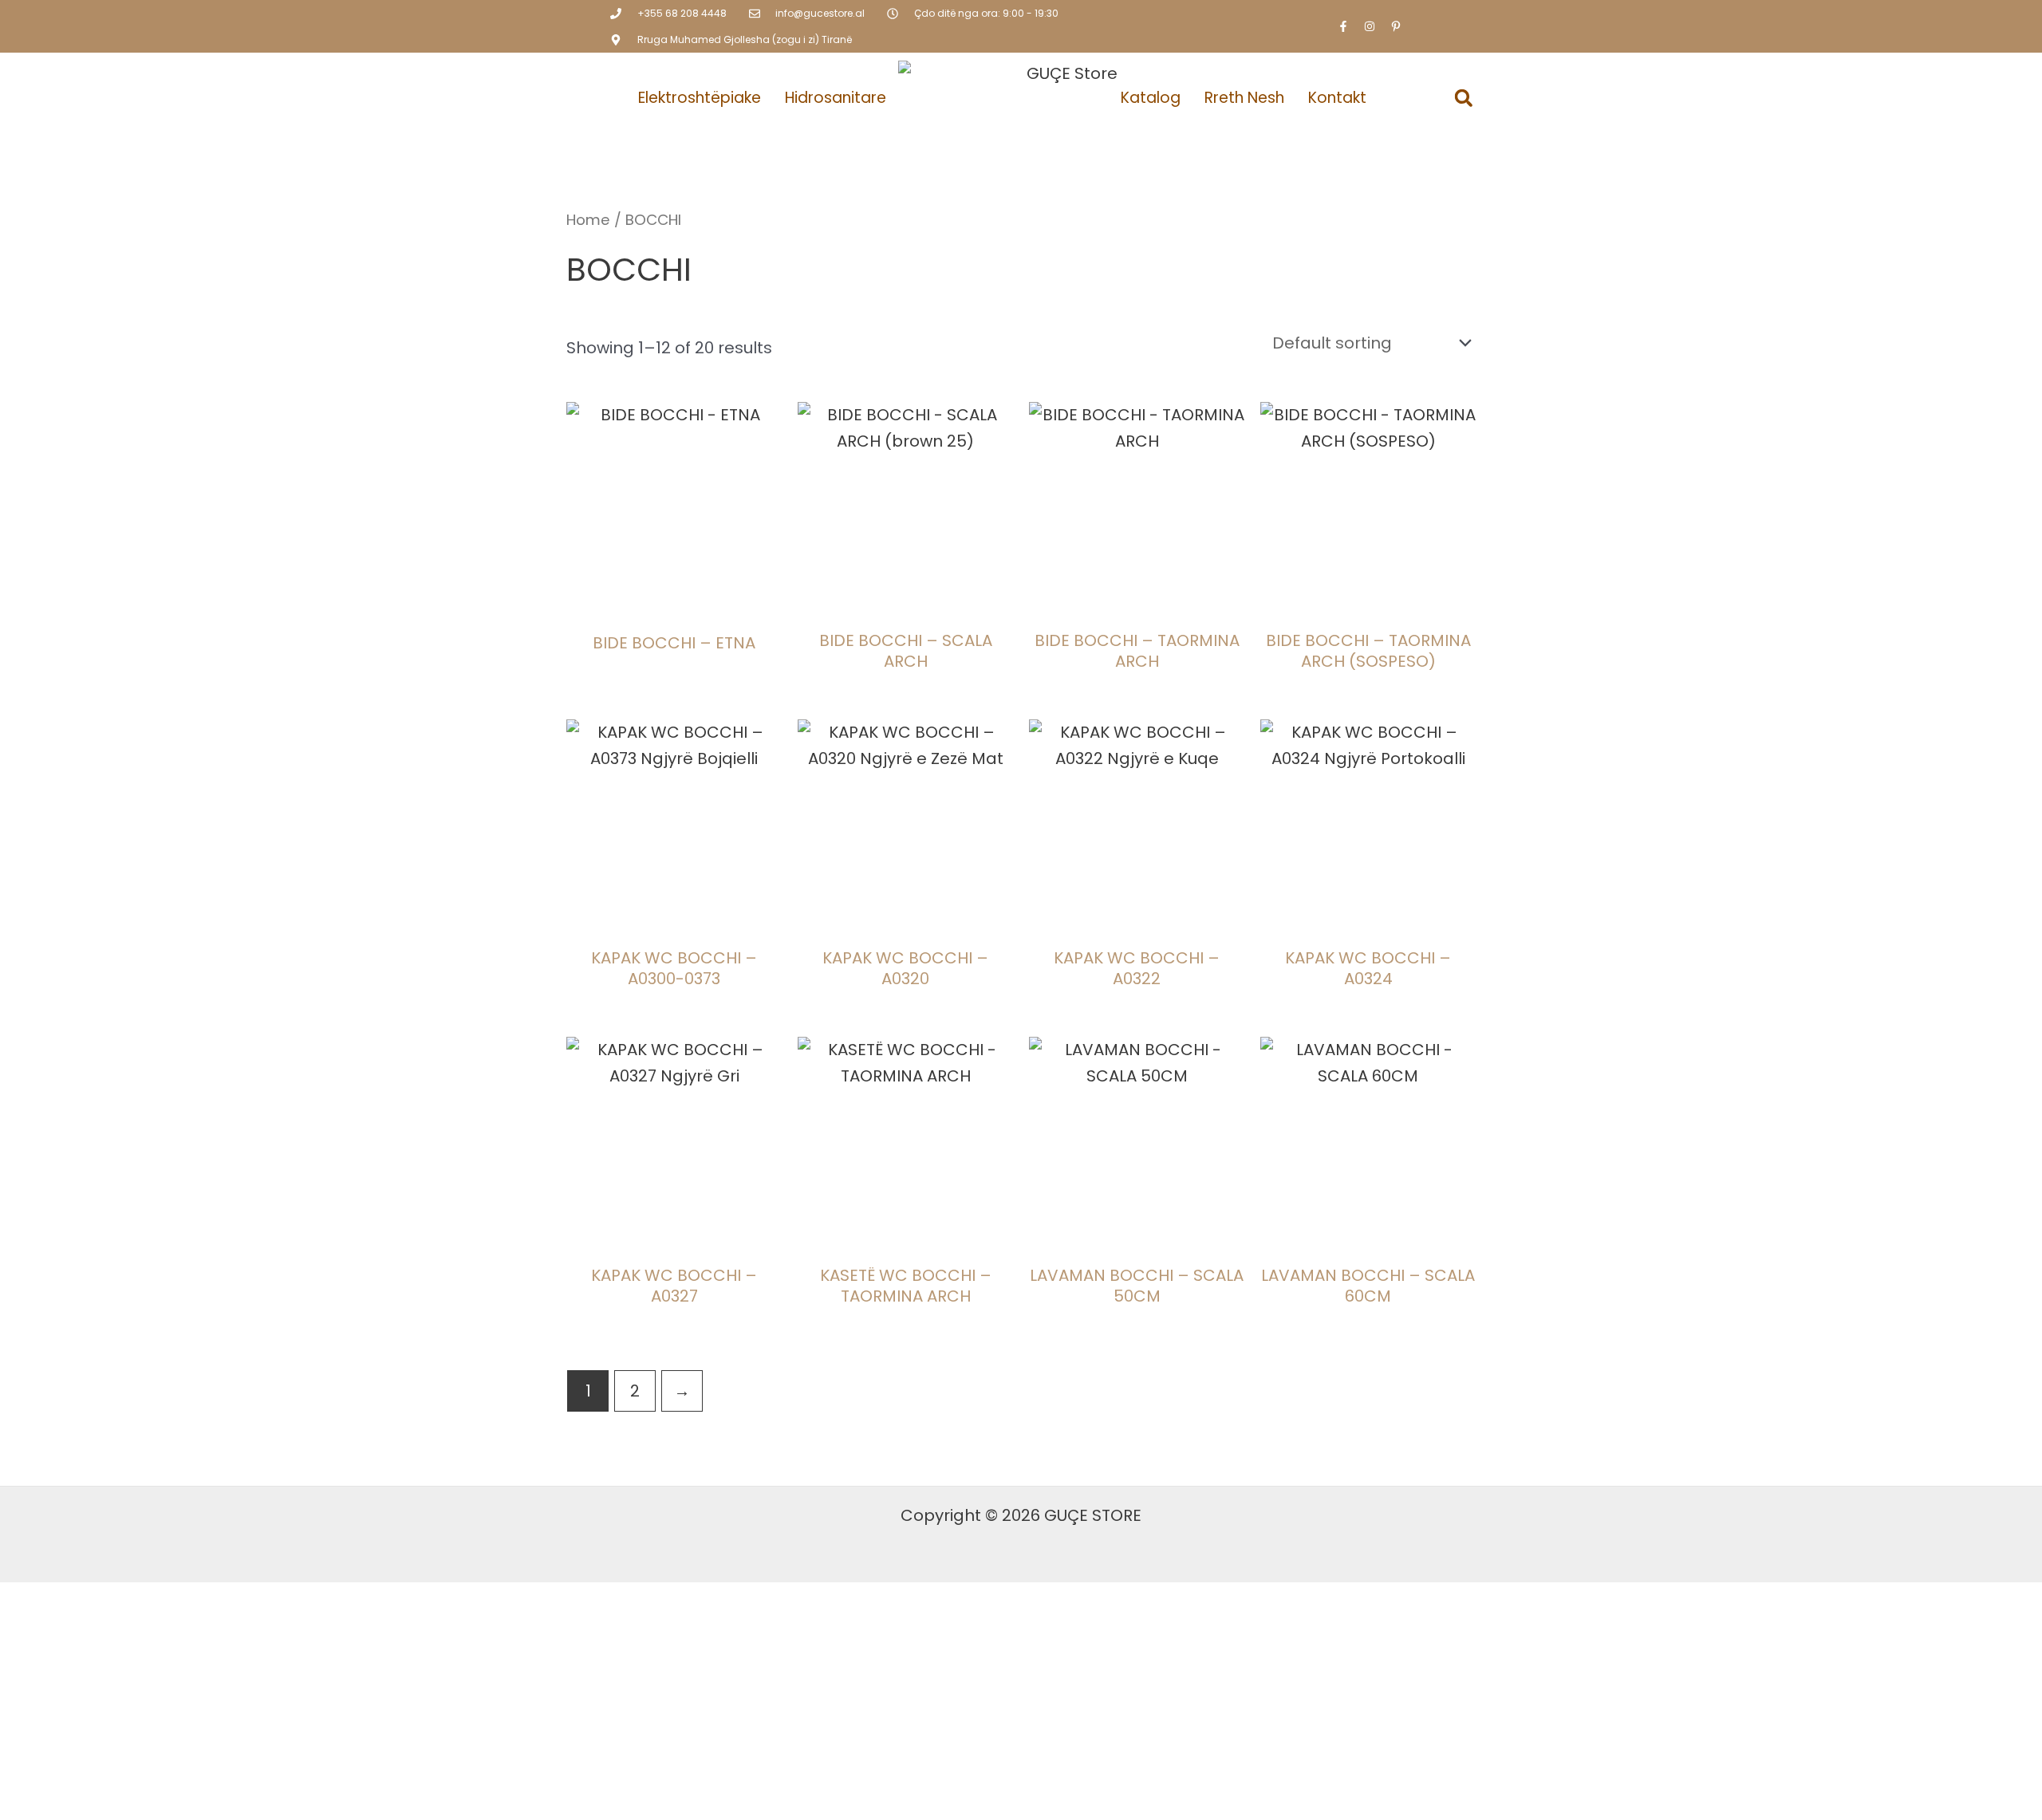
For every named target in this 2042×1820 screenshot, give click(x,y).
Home (588, 220)
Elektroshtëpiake (700, 98)
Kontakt (1337, 98)
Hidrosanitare (836, 98)
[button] (1464, 98)
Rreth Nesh (1244, 98)
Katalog (1151, 98)
